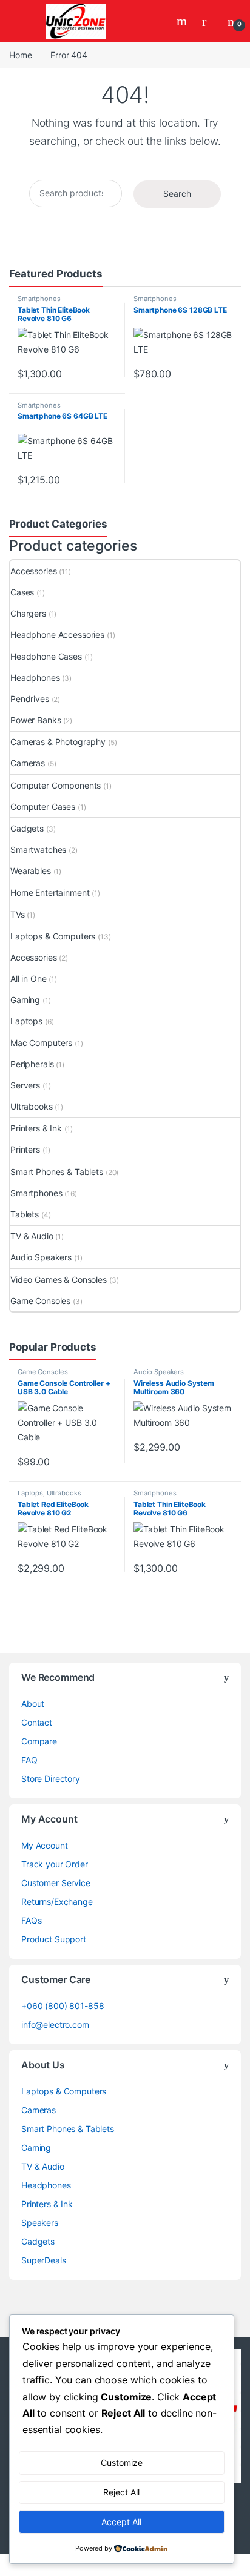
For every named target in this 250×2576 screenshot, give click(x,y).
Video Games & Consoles (59, 1280)
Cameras (28, 763)
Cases (22, 592)
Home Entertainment (50, 892)
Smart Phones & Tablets (57, 1172)
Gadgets (27, 828)
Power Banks (35, 720)
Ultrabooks (32, 1106)
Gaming (25, 1000)
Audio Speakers (41, 1257)
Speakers (40, 2223)
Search (183, 21)
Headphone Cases (46, 656)
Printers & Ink (36, 1128)
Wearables (31, 871)
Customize (122, 2462)
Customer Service (56, 1883)
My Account (45, 1845)
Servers (25, 1085)
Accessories (33, 571)
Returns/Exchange (57, 1902)
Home (20, 55)
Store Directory (51, 1779)
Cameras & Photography (58, 742)
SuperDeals (44, 2260)
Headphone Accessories (57, 634)
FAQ (29, 1760)
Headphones (35, 677)
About (33, 1704)
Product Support (54, 1939)
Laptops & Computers (53, 936)
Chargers (28, 613)
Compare (39, 1741)
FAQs (31, 1920)
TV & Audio (32, 1236)
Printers (25, 1149)
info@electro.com (55, 2025)
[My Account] (209, 21)
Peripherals (32, 1064)
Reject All (121, 2492)
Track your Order (55, 1864)
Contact (37, 1722)
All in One (29, 978)
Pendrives (30, 699)
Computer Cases (43, 806)
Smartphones (39, 299)
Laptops (26, 1021)
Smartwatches (38, 849)
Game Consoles (40, 1301)
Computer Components (56, 785)
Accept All (121, 2522)
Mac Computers (41, 1043)
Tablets (25, 1214)
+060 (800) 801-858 (62, 2006)
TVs (18, 914)
